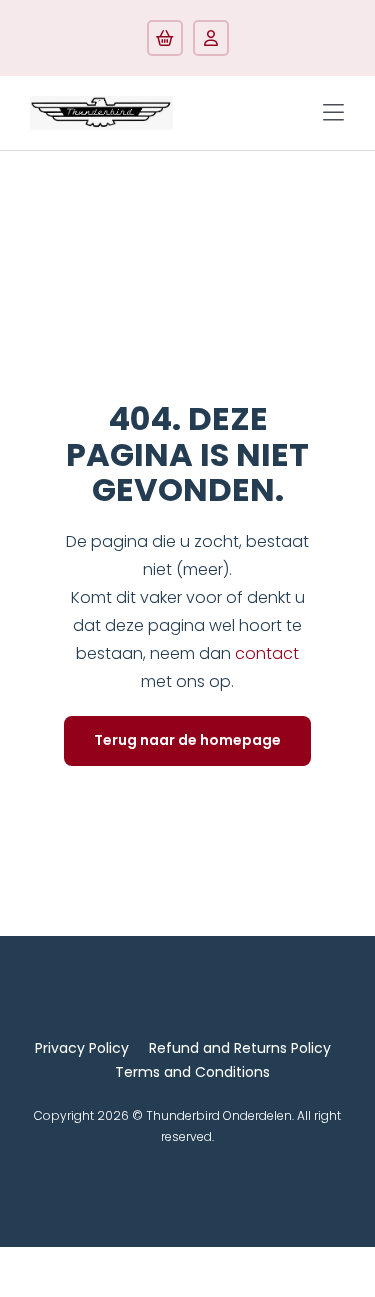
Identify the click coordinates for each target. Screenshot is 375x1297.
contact (267, 653)
